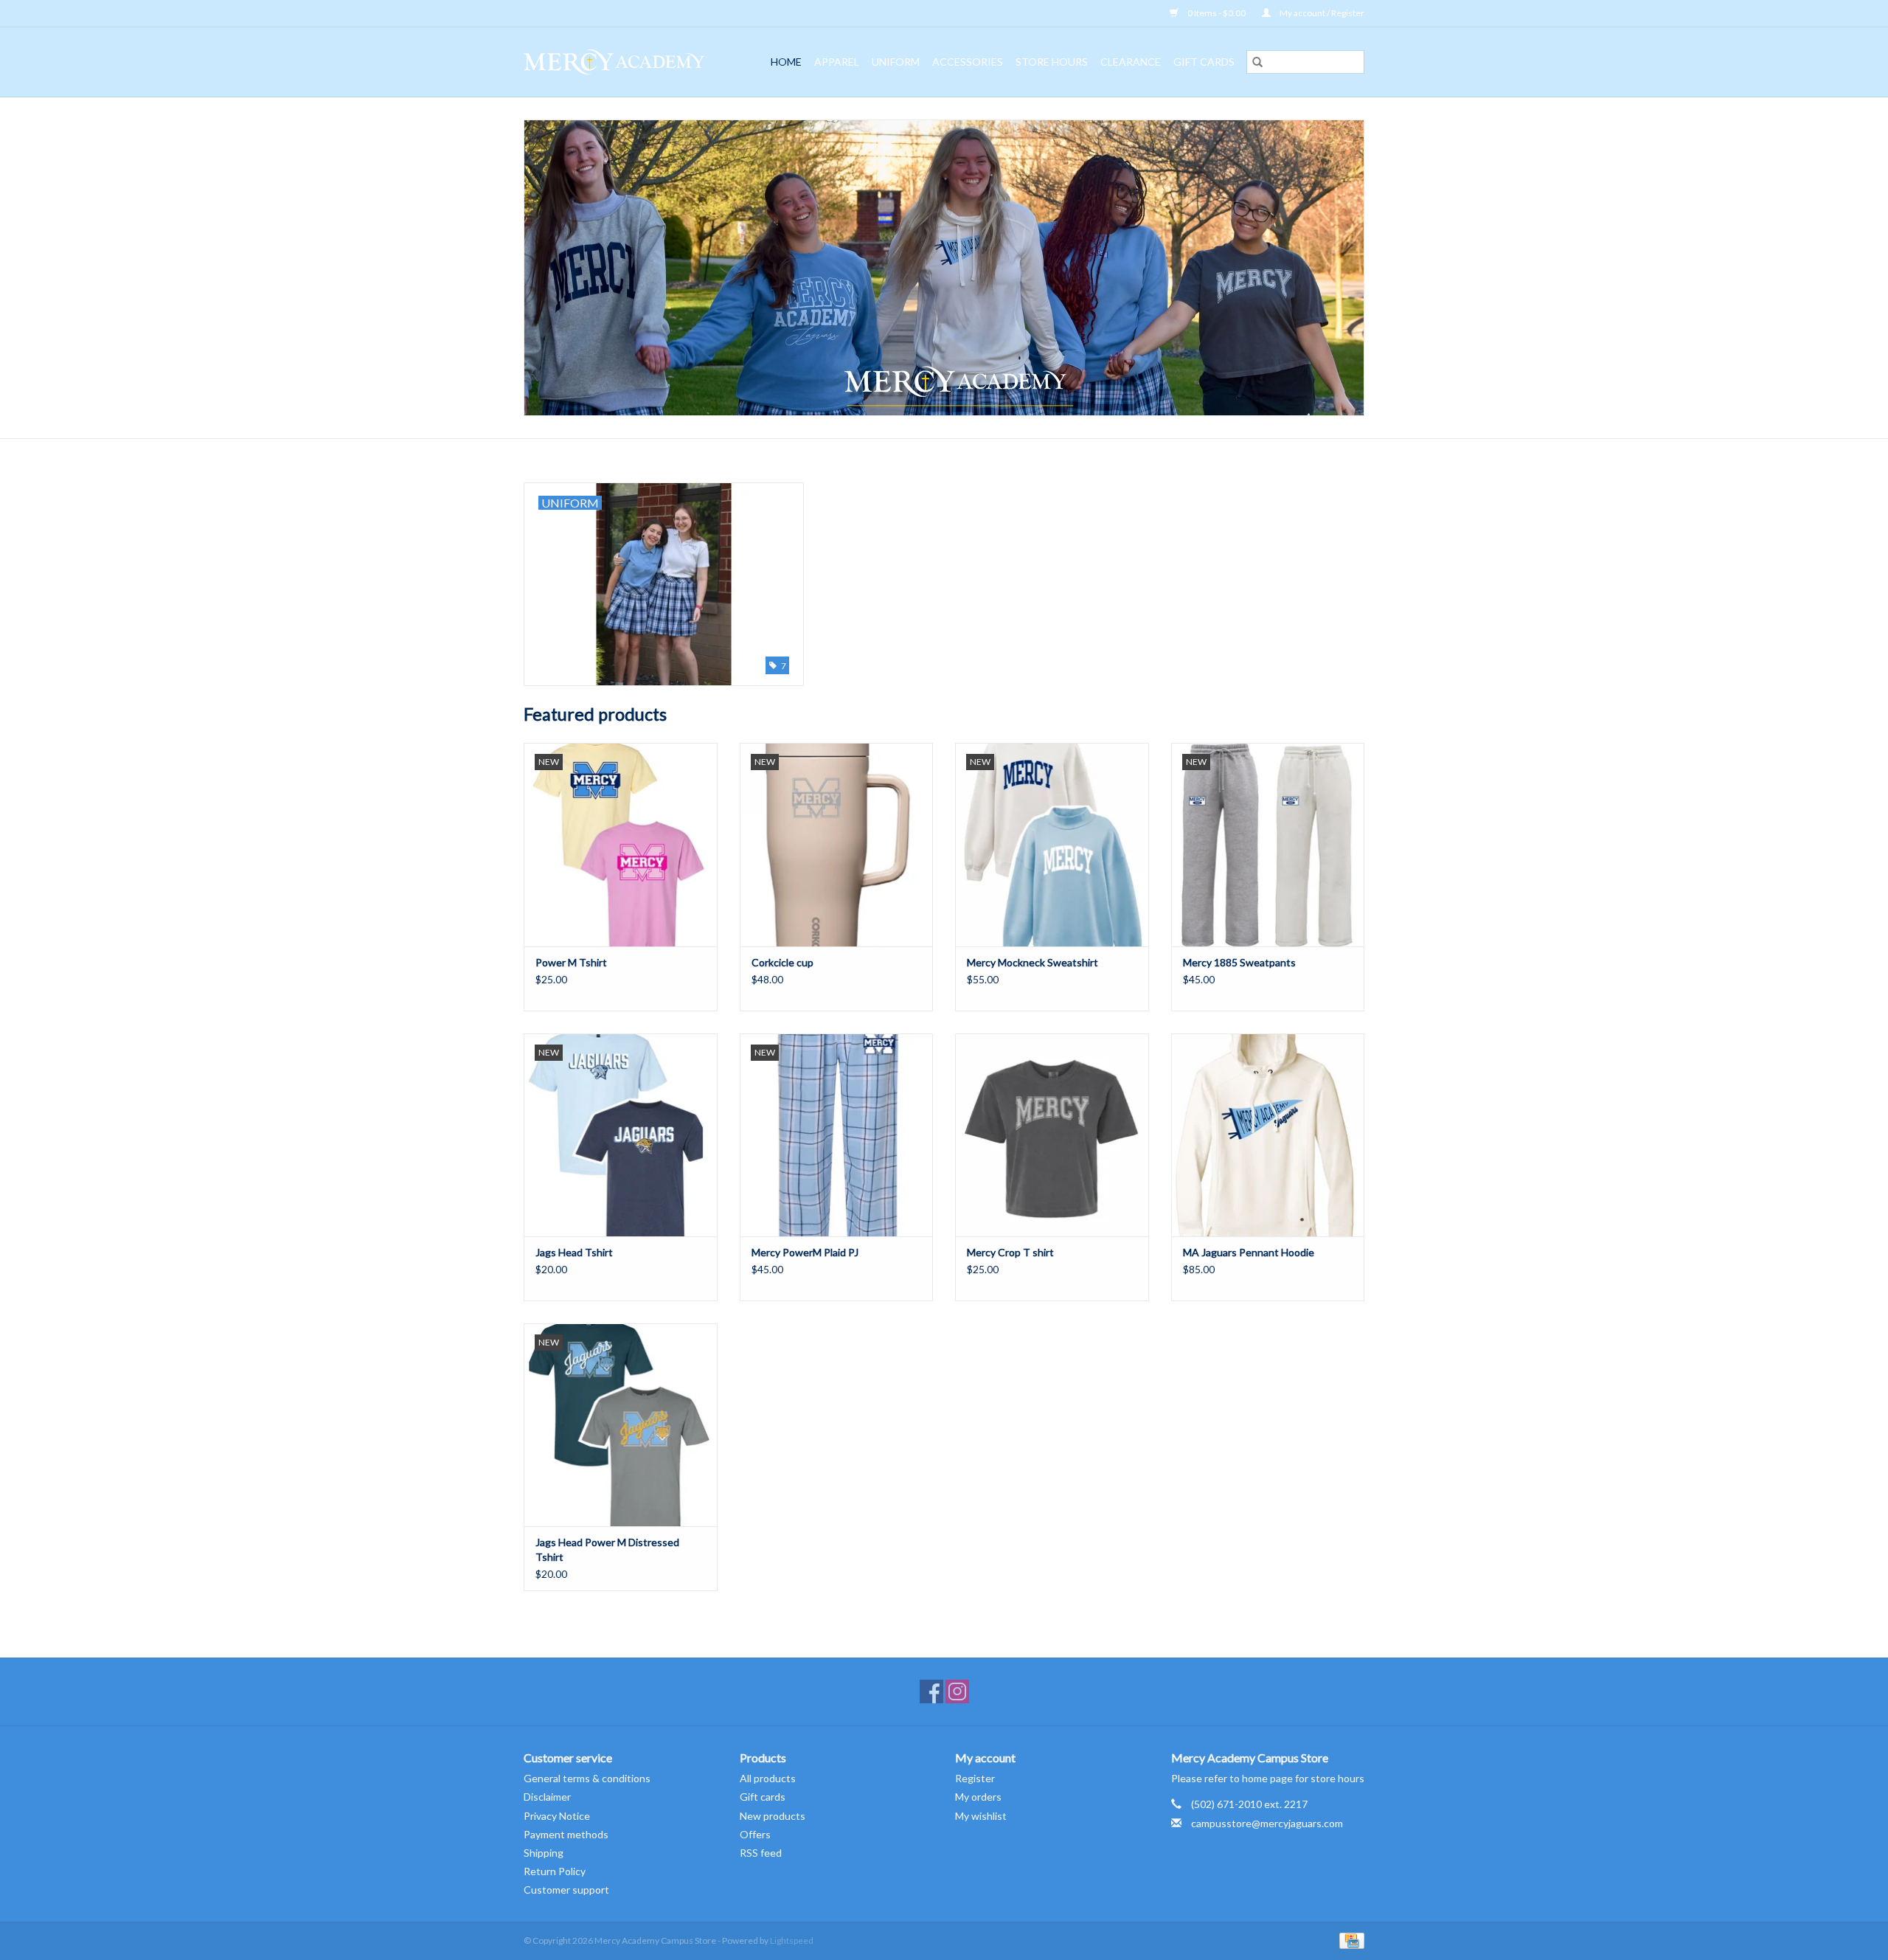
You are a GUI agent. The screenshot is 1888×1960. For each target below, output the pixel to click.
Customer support (566, 1890)
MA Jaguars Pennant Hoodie (1249, 1252)
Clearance (1131, 62)
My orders (978, 1797)
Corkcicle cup (782, 962)
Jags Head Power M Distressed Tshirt (607, 1549)
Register (975, 1778)
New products (773, 1816)
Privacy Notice (557, 1816)
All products (768, 1778)
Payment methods (566, 1834)
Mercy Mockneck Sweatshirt (1032, 962)
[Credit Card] (1349, 1940)
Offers (755, 1834)
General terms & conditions (587, 1778)
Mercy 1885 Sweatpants (1239, 962)
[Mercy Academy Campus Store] (621, 62)
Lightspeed (792, 1940)
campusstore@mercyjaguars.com (1267, 1823)
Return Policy (555, 1871)
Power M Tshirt (571, 962)
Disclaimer (547, 1797)
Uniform (896, 62)
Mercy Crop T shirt (1010, 1252)
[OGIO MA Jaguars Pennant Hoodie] (1268, 1135)
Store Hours (1052, 62)
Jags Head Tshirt (574, 1252)
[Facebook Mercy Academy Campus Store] (931, 1691)
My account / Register (1321, 13)
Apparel (837, 62)
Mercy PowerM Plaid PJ (805, 1252)
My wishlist (981, 1816)
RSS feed (761, 1853)
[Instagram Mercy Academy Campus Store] (957, 1691)
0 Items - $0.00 (1217, 13)
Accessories (968, 62)
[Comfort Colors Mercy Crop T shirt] (1052, 1135)
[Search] (1257, 62)
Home (786, 62)
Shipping (544, 1853)
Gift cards (1204, 62)
